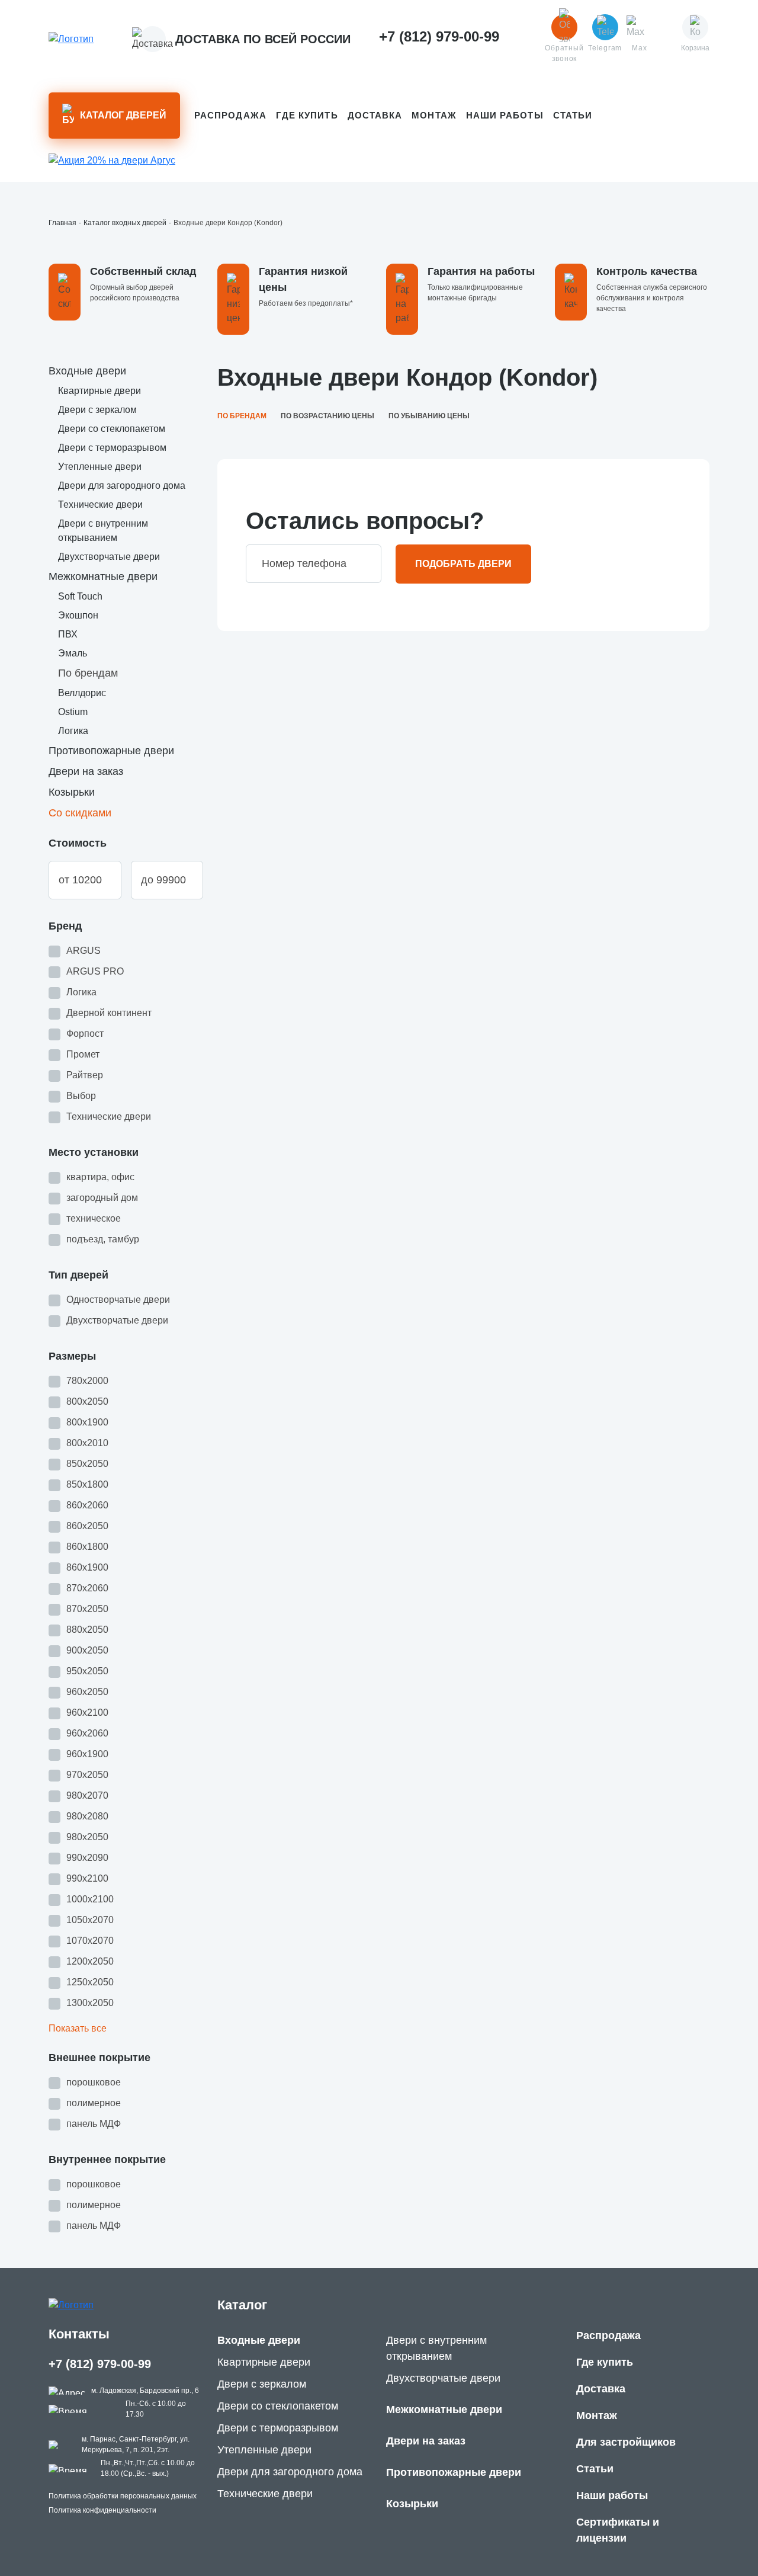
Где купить (307, 115)
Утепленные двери (100, 467)
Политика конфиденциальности (102, 2510)
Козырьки (72, 792)
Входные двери (87, 371)
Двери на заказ (86, 771)
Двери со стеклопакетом (112, 429)
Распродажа (230, 115)
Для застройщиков (626, 2442)
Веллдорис (82, 693)
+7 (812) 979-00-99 (100, 2364)
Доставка (375, 115)
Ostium (73, 712)
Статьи (573, 115)
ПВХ (68, 634)
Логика (73, 731)
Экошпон (78, 615)
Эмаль (73, 653)
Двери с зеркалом (97, 410)
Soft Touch (80, 596)
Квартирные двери (99, 391)
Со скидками (80, 813)
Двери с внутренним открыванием (436, 2348)
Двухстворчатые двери (109, 557)
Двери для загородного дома (122, 486)
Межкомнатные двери (103, 576)
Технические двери (100, 504)
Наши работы (505, 115)
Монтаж (434, 115)
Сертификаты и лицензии (618, 2530)
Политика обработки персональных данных (123, 2496)
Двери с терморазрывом (112, 448)
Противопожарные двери (111, 751)
